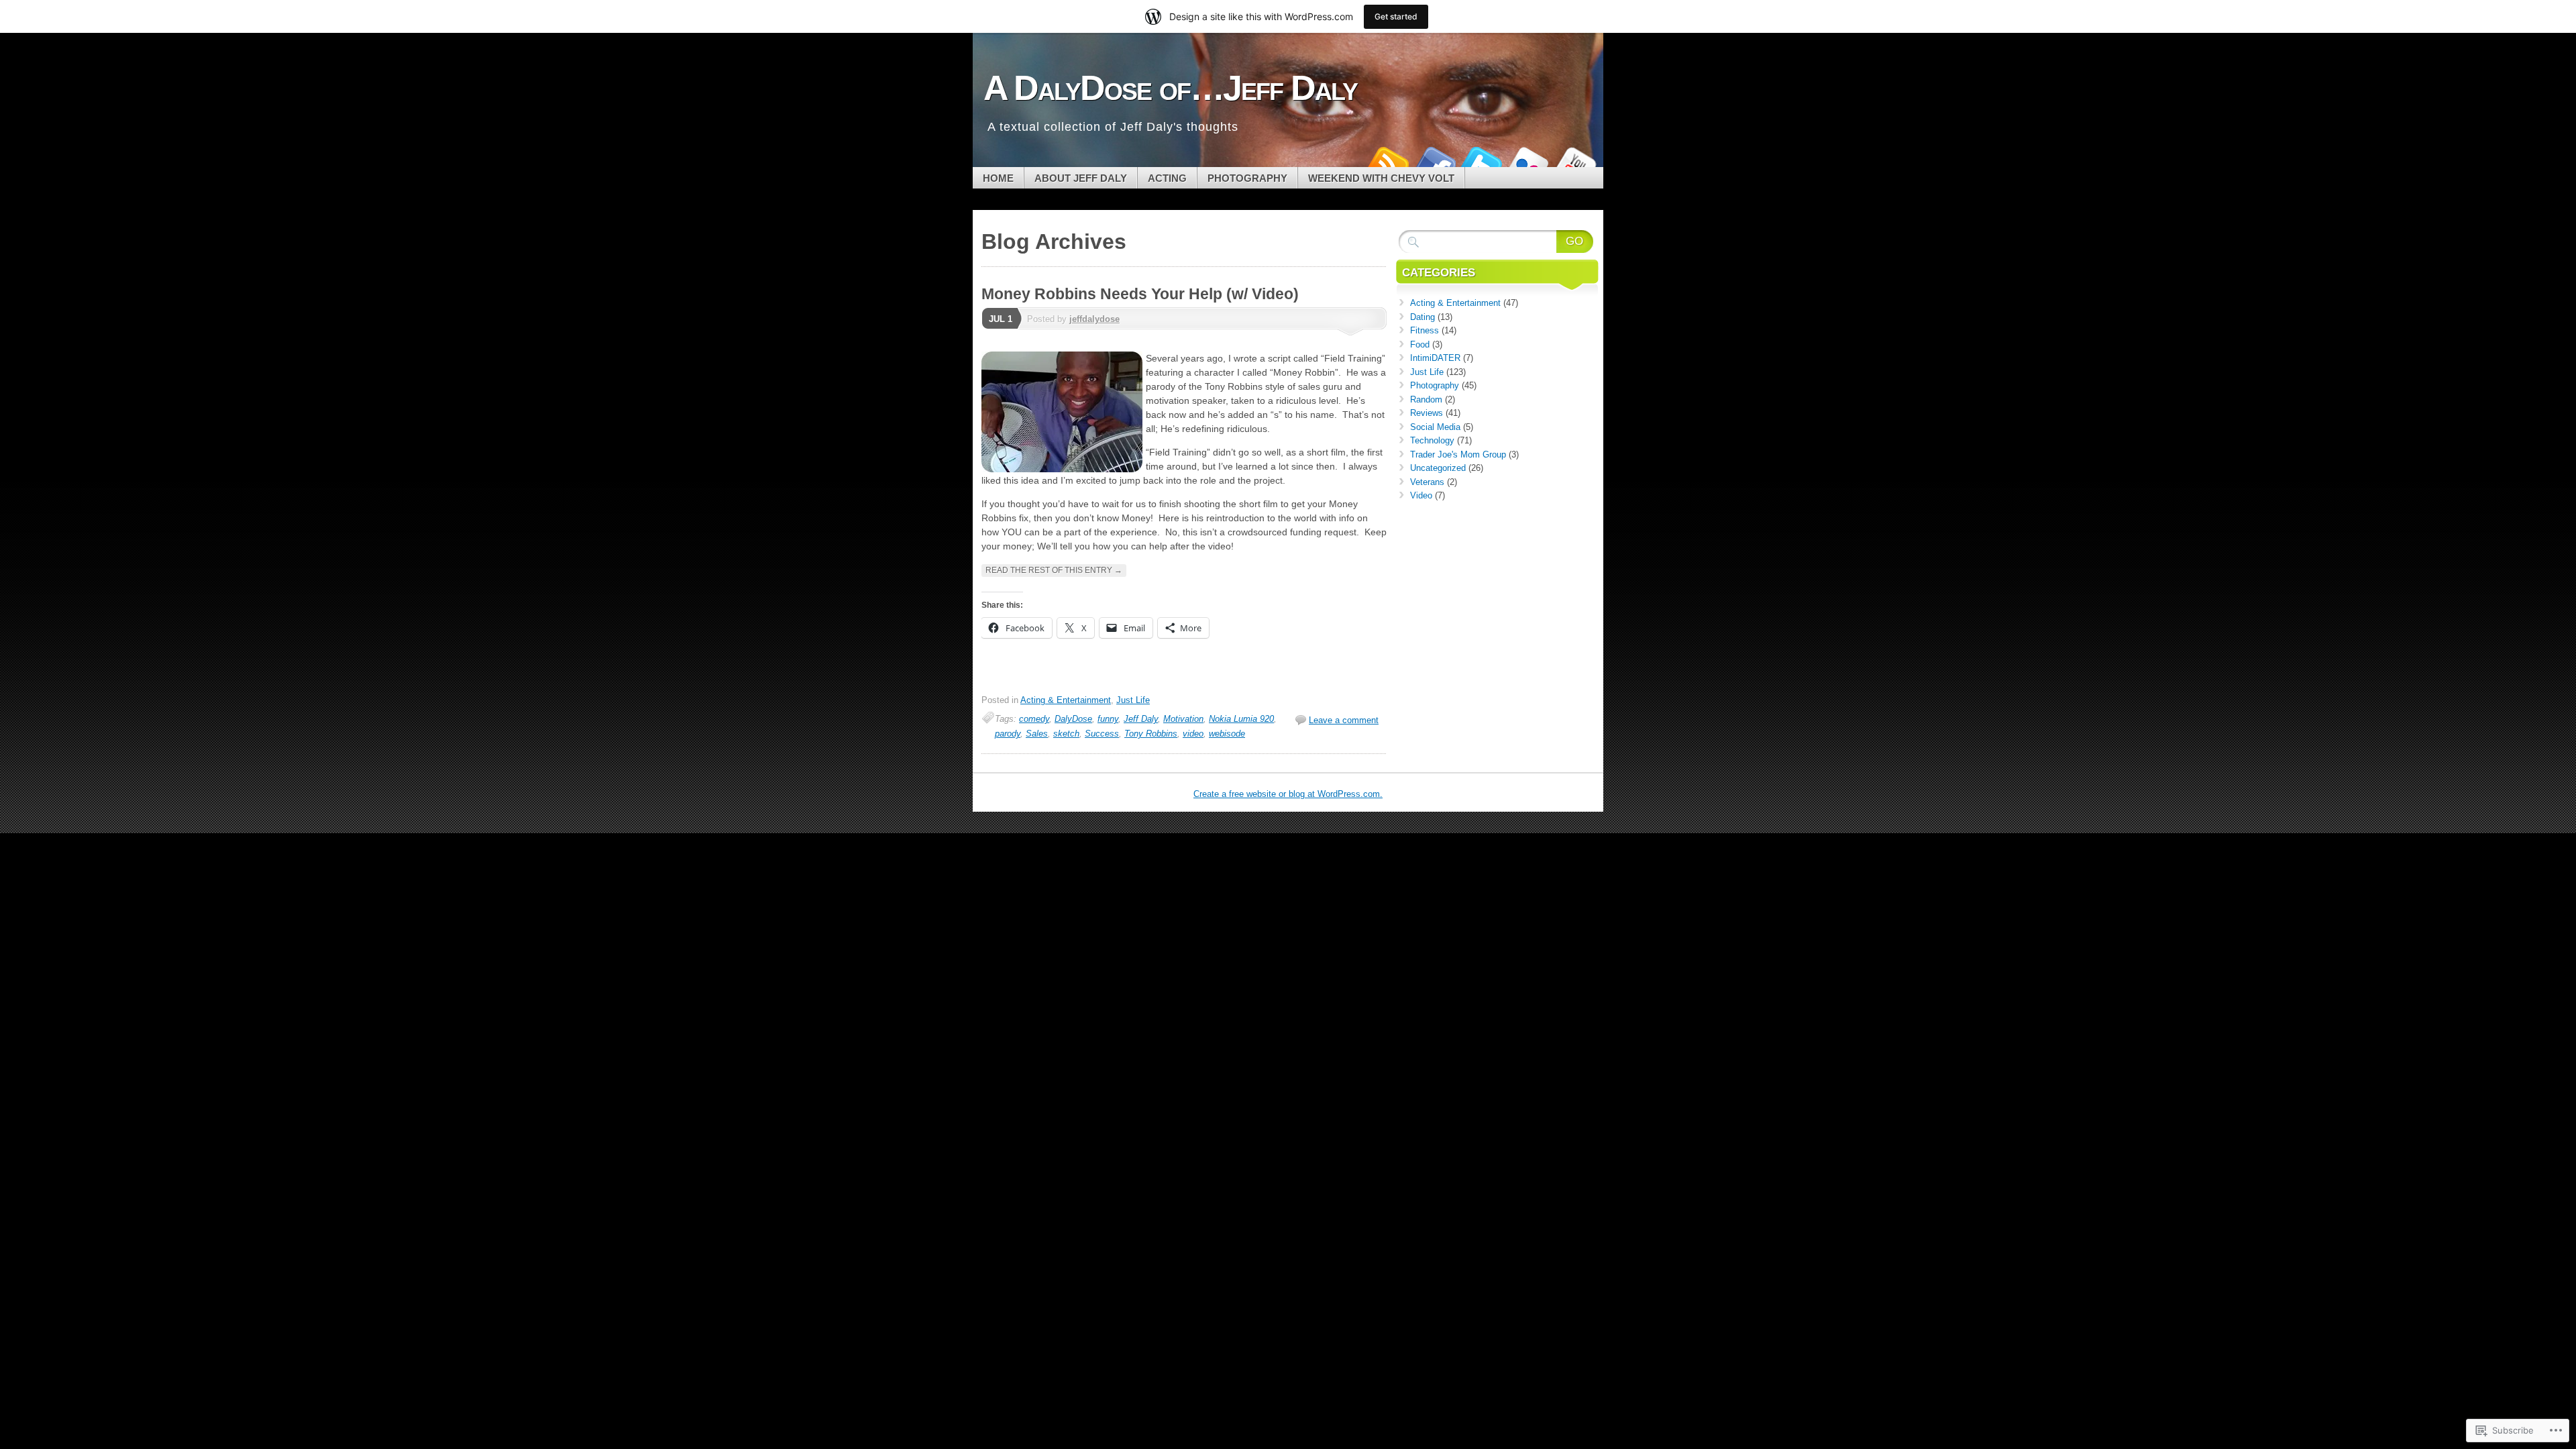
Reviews (1427, 413)
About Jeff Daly (1081, 178)
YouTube (1575, 162)
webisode (1227, 734)
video (1193, 734)
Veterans (1427, 482)
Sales (1037, 734)
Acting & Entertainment (1066, 700)
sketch (1066, 734)
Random (1426, 399)
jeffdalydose (1094, 319)
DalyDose (1073, 719)
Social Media (1435, 427)
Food (1420, 344)
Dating (1423, 317)
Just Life (1133, 700)
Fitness (1425, 330)
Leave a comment (1344, 720)
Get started (1396, 16)
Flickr (1528, 162)
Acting (1167, 178)
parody (1008, 734)
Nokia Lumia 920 (1241, 719)
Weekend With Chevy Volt (1381, 178)
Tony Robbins (1151, 734)
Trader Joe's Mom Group (1458, 454)
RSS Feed (1387, 162)
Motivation (1183, 719)
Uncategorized (1438, 468)
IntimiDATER (1435, 358)
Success (1102, 734)
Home (998, 178)
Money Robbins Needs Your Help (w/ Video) (1140, 294)
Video (1421, 495)
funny (1108, 719)
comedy (1034, 719)
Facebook (1434, 162)
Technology (1432, 440)
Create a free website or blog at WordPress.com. (1288, 794)
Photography (1247, 178)
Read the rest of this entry (1054, 570)
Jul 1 (1001, 319)
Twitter (1481, 162)
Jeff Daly (1141, 719)
